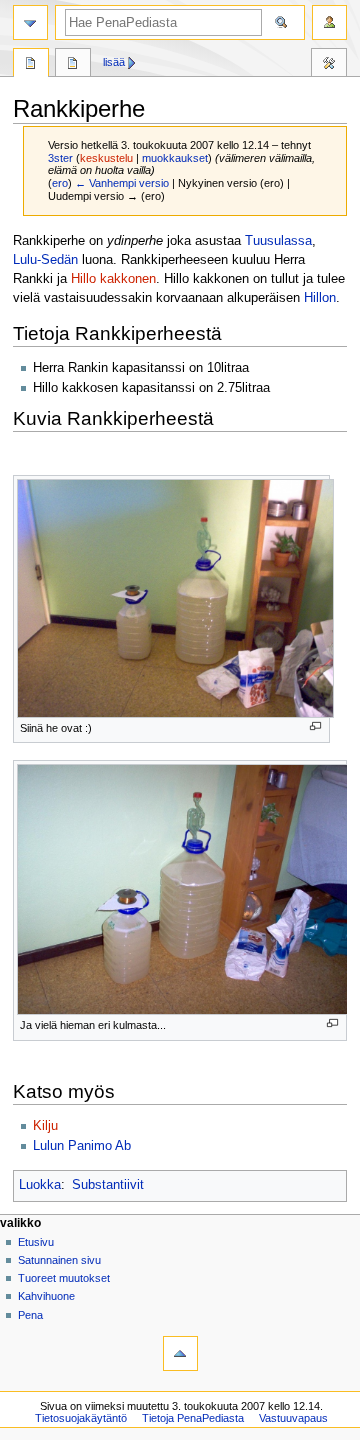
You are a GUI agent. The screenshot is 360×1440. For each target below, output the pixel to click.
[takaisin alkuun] (180, 1353)
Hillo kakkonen (113, 279)
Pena (30, 1315)
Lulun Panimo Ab (82, 1146)
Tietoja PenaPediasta (193, 1418)
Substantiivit (108, 1185)
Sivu (31, 65)
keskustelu (106, 158)
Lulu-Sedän (45, 260)
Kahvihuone (46, 1296)
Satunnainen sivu (59, 1260)
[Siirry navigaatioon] (30, 22)
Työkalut (329, 65)
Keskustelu (73, 65)
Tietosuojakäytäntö (81, 1418)
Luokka (40, 1185)
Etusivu (36, 1242)
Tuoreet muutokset (64, 1278)
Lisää (114, 62)
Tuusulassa (278, 241)
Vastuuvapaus (293, 1418)
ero (60, 183)
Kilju (45, 1126)
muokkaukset (175, 158)
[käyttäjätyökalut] (329, 22)
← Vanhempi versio (122, 183)
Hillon (320, 298)
